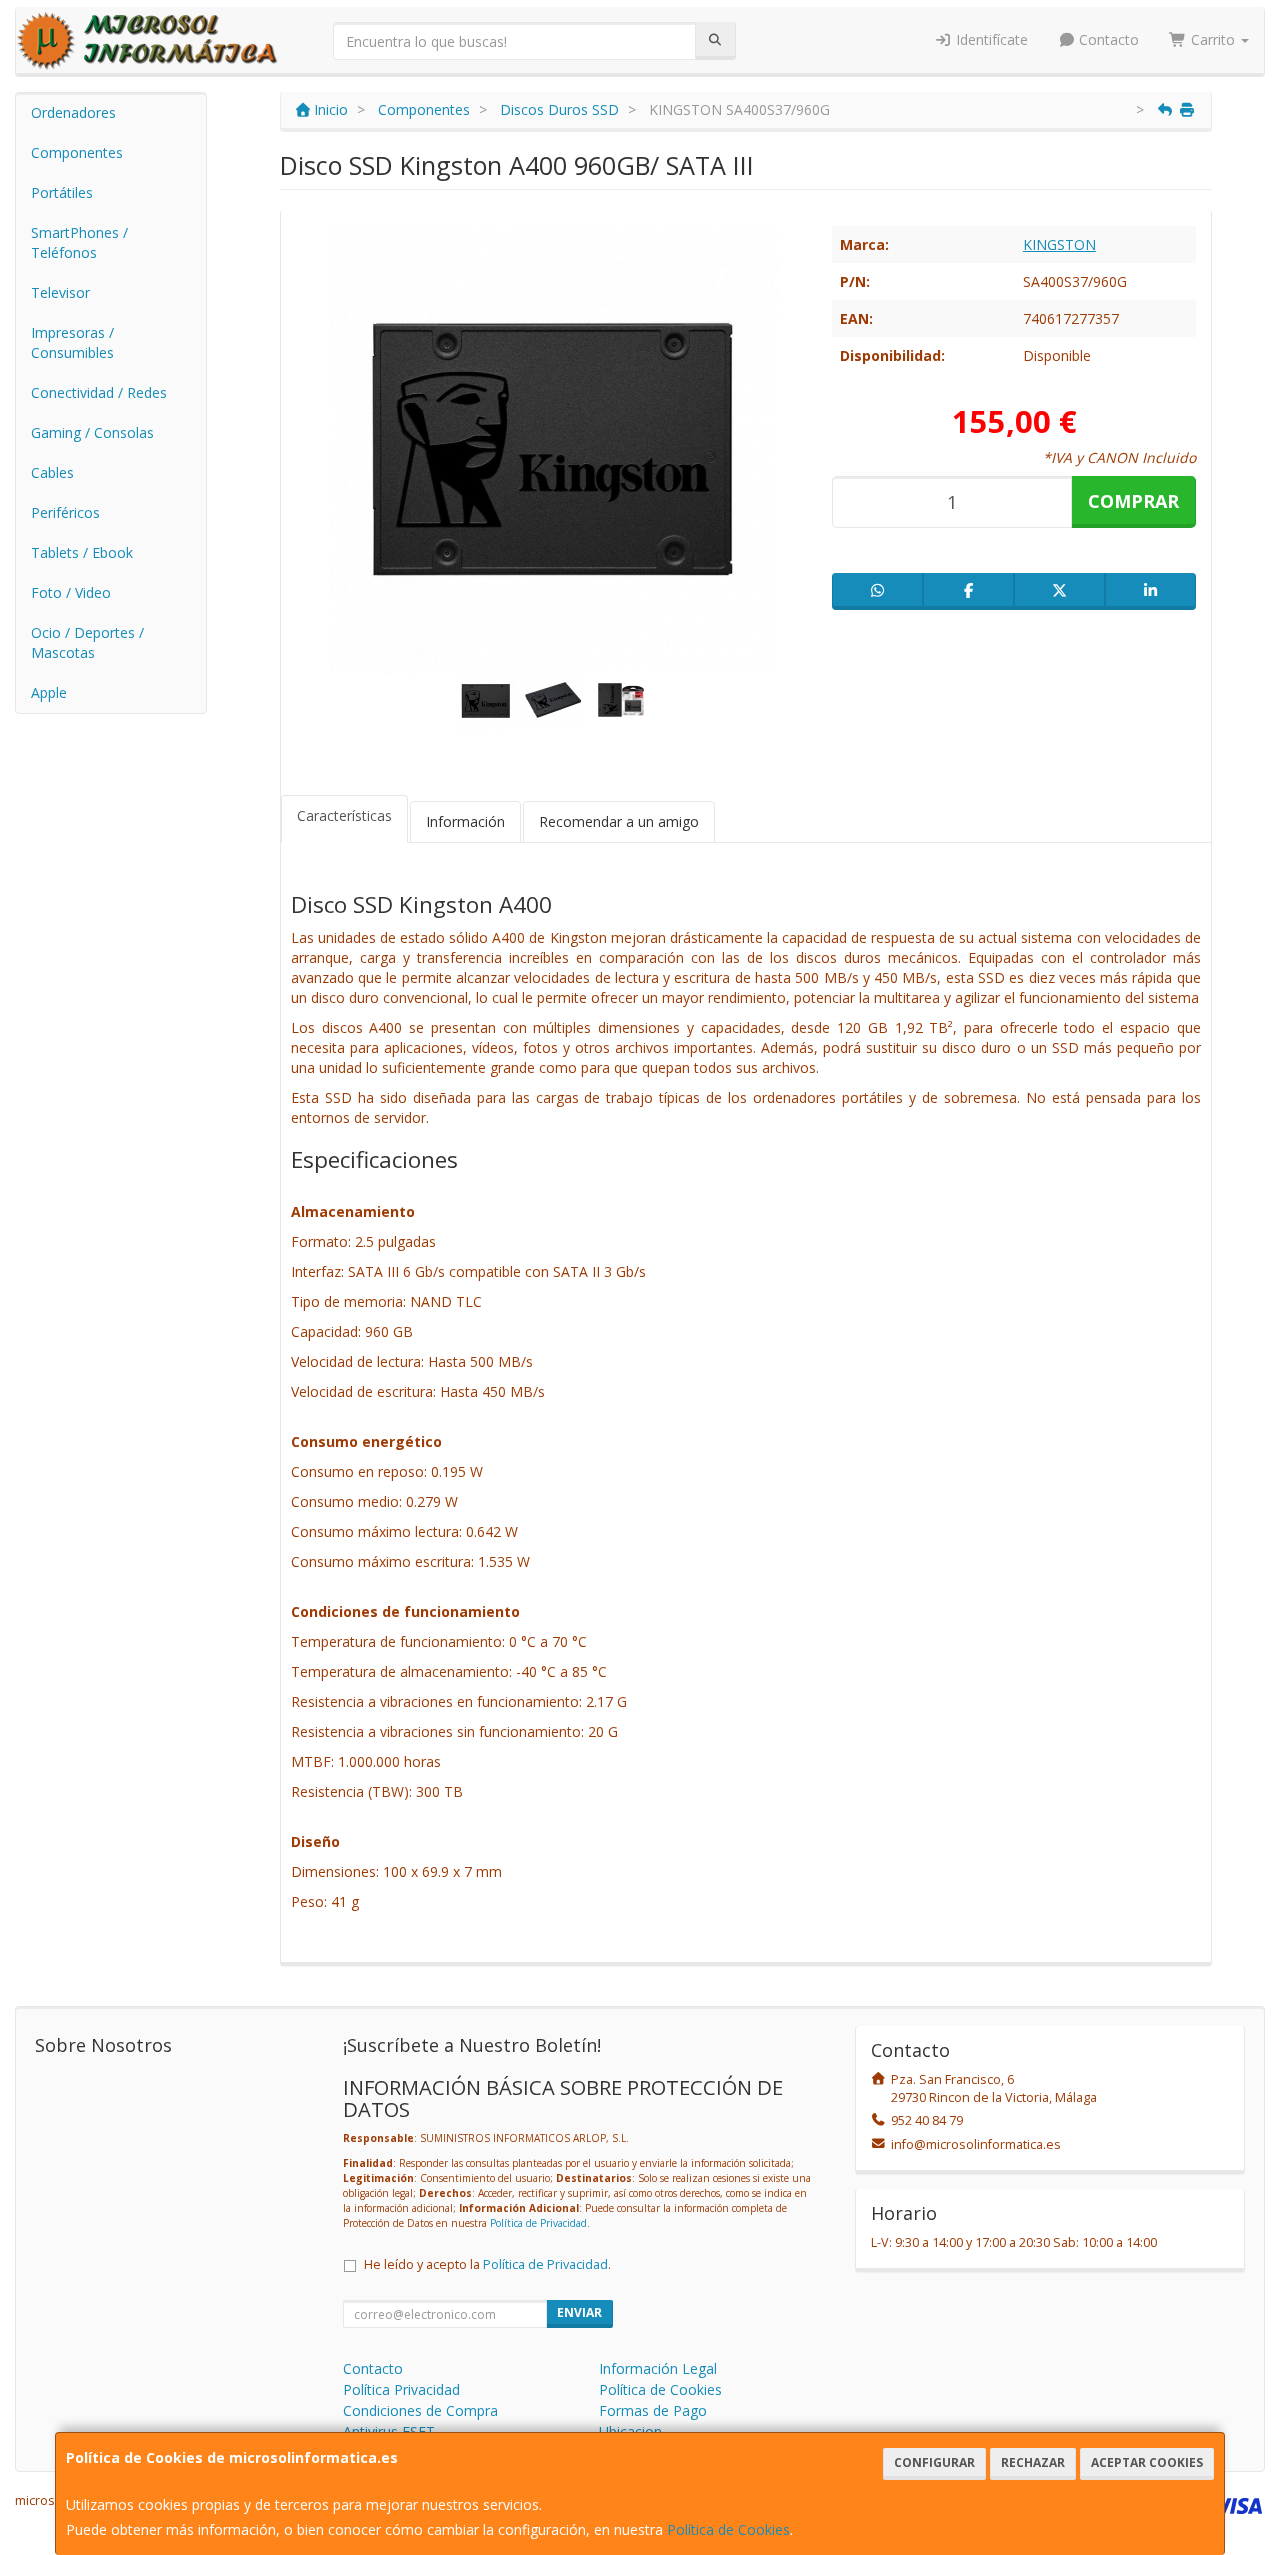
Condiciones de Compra (420, 2410)
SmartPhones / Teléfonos (79, 242)
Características (344, 815)
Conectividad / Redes (99, 392)
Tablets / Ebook (82, 552)
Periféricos (65, 512)
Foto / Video (71, 592)
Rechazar (1033, 2462)
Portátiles (62, 192)
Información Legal (658, 2368)
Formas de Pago (653, 2410)
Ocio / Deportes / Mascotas (87, 642)
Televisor (60, 292)
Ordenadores (73, 112)
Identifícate (990, 39)
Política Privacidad (401, 2389)
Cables (52, 472)
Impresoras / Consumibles (72, 342)
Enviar (579, 2312)
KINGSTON (1059, 244)
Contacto (1107, 39)
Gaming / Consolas (92, 432)
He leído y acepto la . (487, 2264)
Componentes (77, 152)
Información (465, 821)
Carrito (1213, 39)
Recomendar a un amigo (619, 821)
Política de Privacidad (538, 2223)
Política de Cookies (728, 2529)
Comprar (1133, 501)
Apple (49, 692)
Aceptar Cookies (1147, 2462)
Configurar (934, 2462)
